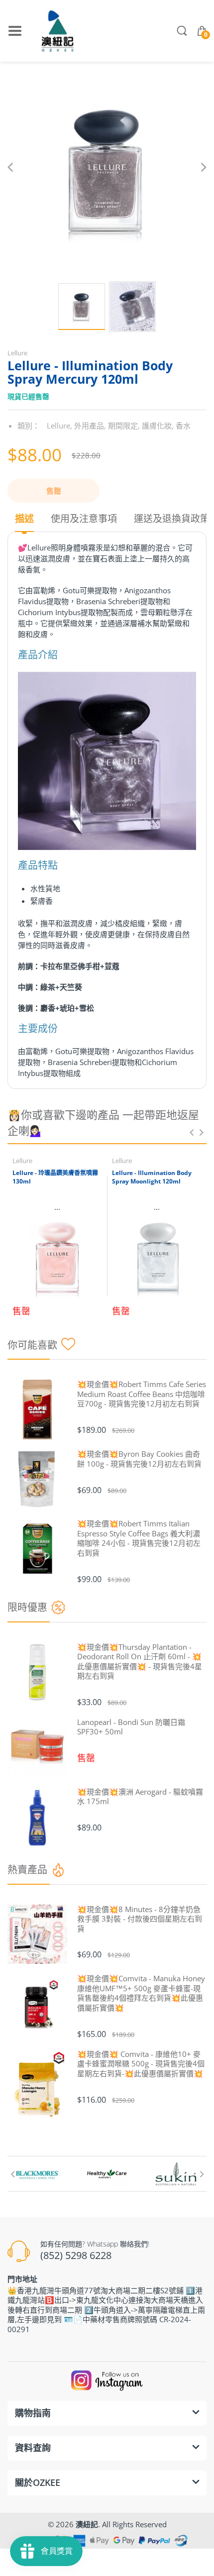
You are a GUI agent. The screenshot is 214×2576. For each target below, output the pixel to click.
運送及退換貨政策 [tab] (172, 519)
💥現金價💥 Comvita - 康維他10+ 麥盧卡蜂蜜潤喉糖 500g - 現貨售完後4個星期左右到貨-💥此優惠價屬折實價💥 (141, 2064)
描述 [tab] (24, 519)
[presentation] (192, 1132)
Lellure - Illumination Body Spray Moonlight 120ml (152, 1177)
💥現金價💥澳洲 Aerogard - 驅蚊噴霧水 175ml (140, 1797)
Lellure (17, 353)
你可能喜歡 (32, 1345)
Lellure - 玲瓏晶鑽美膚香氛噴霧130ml (55, 1177)
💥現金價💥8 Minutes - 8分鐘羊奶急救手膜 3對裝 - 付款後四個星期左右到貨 (140, 1919)
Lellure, (59, 426)
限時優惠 (27, 1607)
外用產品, (90, 426)
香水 (183, 426)
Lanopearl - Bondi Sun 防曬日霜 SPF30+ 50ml (131, 1727)
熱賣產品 (27, 1870)
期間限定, (124, 426)
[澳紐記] (57, 31)
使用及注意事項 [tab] (84, 519)
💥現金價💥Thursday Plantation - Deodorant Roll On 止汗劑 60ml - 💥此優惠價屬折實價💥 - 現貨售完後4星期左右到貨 (140, 1662)
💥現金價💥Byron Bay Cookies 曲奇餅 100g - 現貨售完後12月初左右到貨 (139, 1459)
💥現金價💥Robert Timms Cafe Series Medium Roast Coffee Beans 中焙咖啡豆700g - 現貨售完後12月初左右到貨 (142, 1394)
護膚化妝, (158, 426)
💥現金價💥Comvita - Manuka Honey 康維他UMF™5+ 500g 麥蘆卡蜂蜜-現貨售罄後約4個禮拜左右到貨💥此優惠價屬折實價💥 (141, 1993)
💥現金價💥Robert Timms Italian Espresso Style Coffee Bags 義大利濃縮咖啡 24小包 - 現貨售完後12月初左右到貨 (139, 1538)
